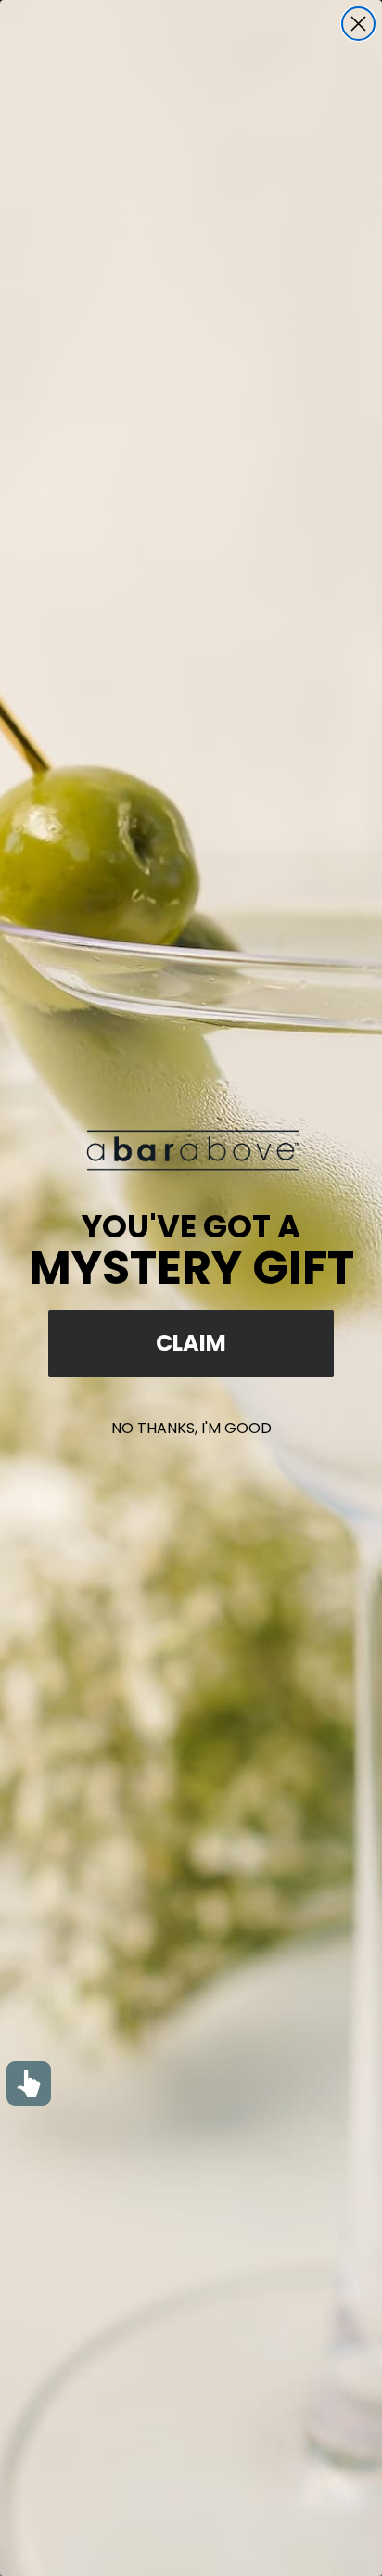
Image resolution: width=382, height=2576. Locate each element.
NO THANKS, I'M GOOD (191, 1428)
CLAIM (191, 1343)
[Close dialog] (358, 24)
